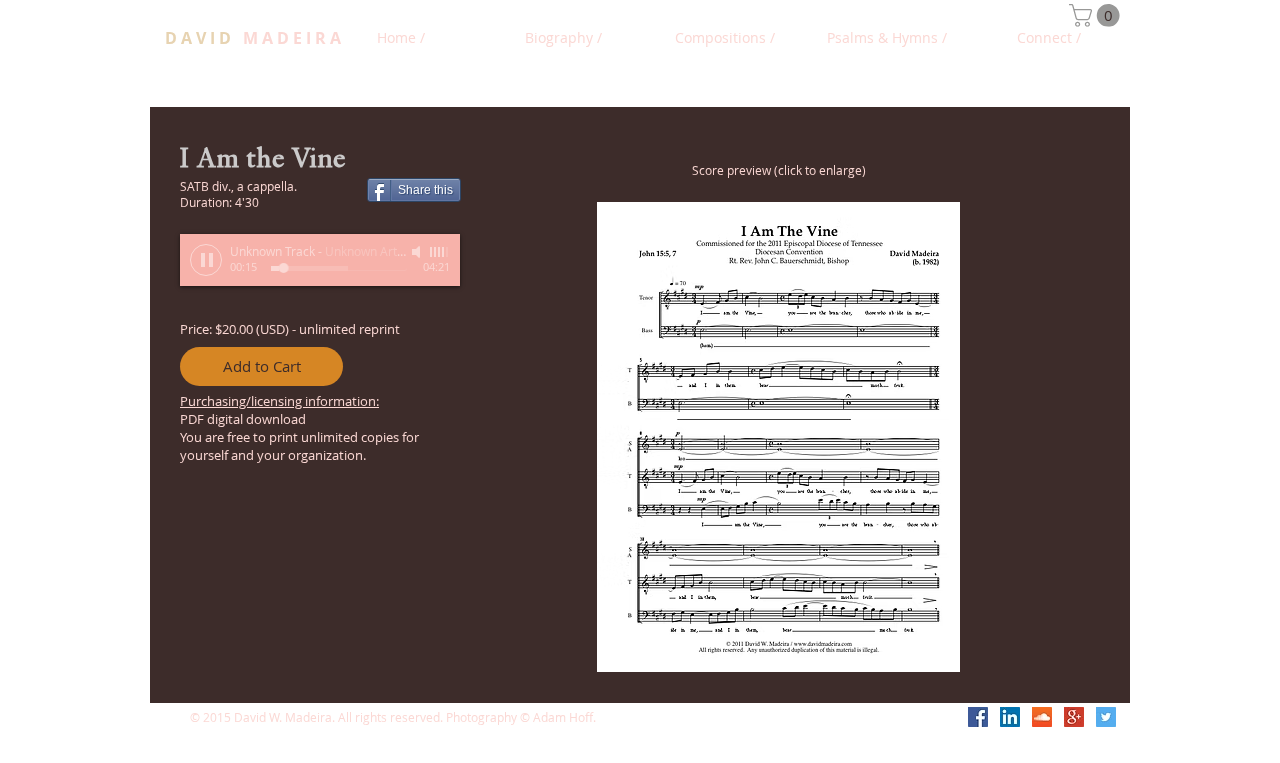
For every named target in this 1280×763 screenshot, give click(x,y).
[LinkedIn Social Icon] (1010, 717)
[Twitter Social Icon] (1106, 717)
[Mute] (418, 252)
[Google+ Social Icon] (1074, 717)
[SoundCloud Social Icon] (1042, 717)
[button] (1097, 15)
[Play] (206, 260)
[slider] (440, 252)
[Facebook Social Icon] (978, 717)
